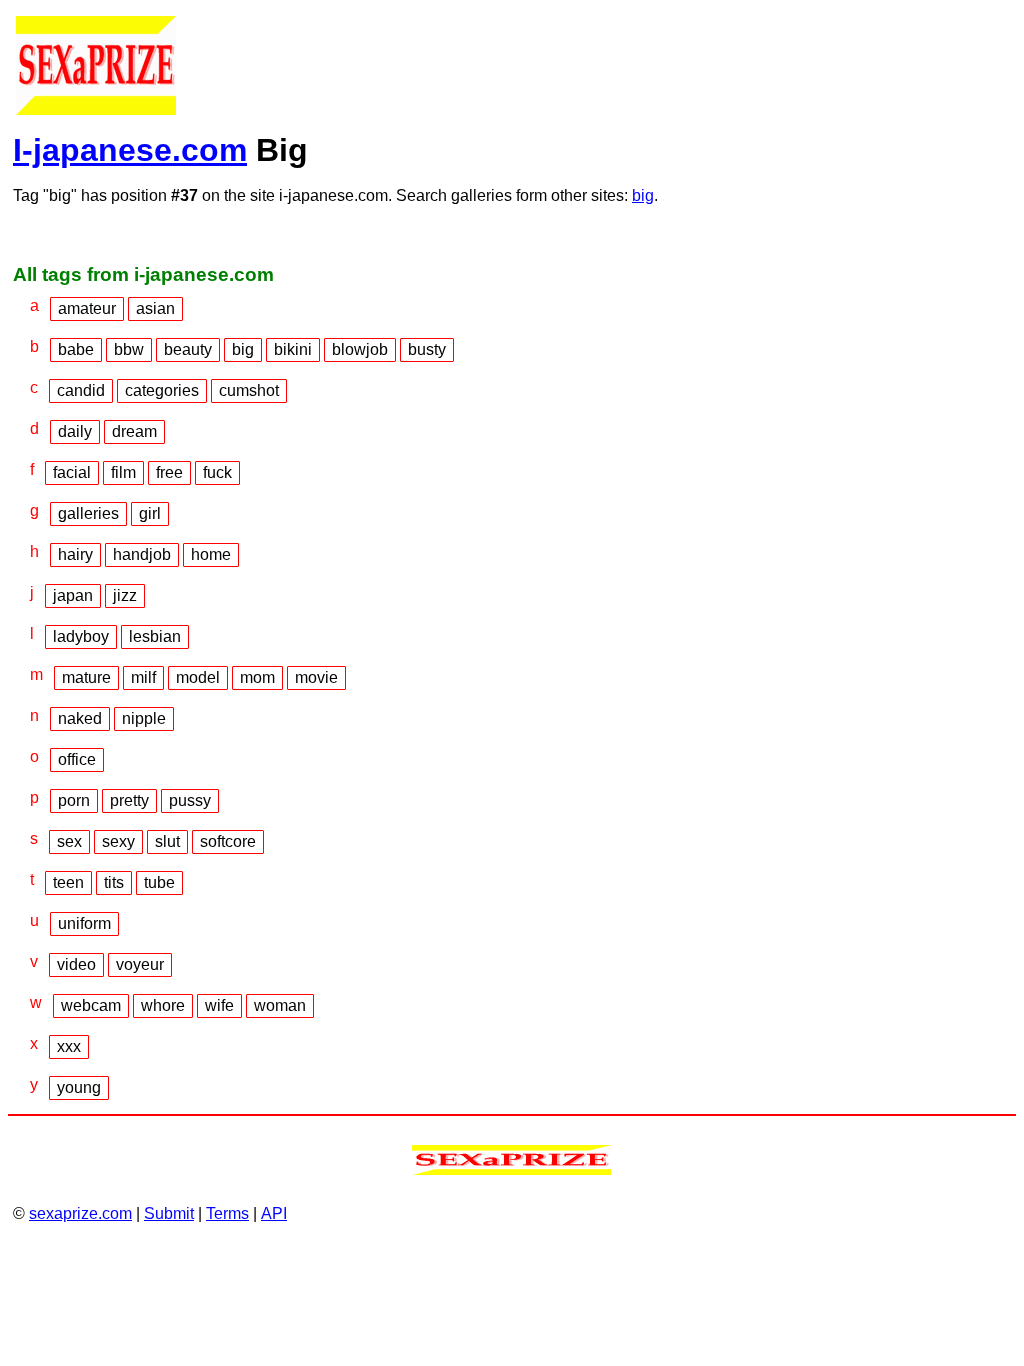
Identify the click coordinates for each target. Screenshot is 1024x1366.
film (123, 472)
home (211, 554)
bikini (293, 349)
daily (75, 431)
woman (280, 1005)
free (169, 472)
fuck (217, 472)
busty (427, 349)
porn (74, 800)
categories (162, 390)
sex (69, 841)
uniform (84, 923)
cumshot (249, 390)
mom (257, 677)
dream (134, 431)
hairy (75, 554)
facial (72, 472)
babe (76, 349)
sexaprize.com (80, 1213)
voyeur (140, 964)
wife (219, 1005)
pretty (129, 800)
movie (316, 677)
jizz (125, 595)
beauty (188, 349)
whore (163, 1005)
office (77, 759)
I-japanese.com (130, 150)
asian (155, 308)
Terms (227, 1213)
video (76, 964)
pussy (190, 800)
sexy (118, 841)
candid (81, 390)
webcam (91, 1005)
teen (68, 882)
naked (80, 718)
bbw (129, 349)
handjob (142, 554)
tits (114, 882)
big (643, 195)
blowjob (360, 349)
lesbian (155, 636)
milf (143, 677)
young (79, 1087)
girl (150, 513)
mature (86, 677)
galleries (88, 513)
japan (73, 595)
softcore (228, 841)
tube (159, 882)
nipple (144, 718)
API (274, 1213)
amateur (87, 308)
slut (167, 841)
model (198, 677)
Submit (169, 1213)
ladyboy (81, 636)
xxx (69, 1046)
